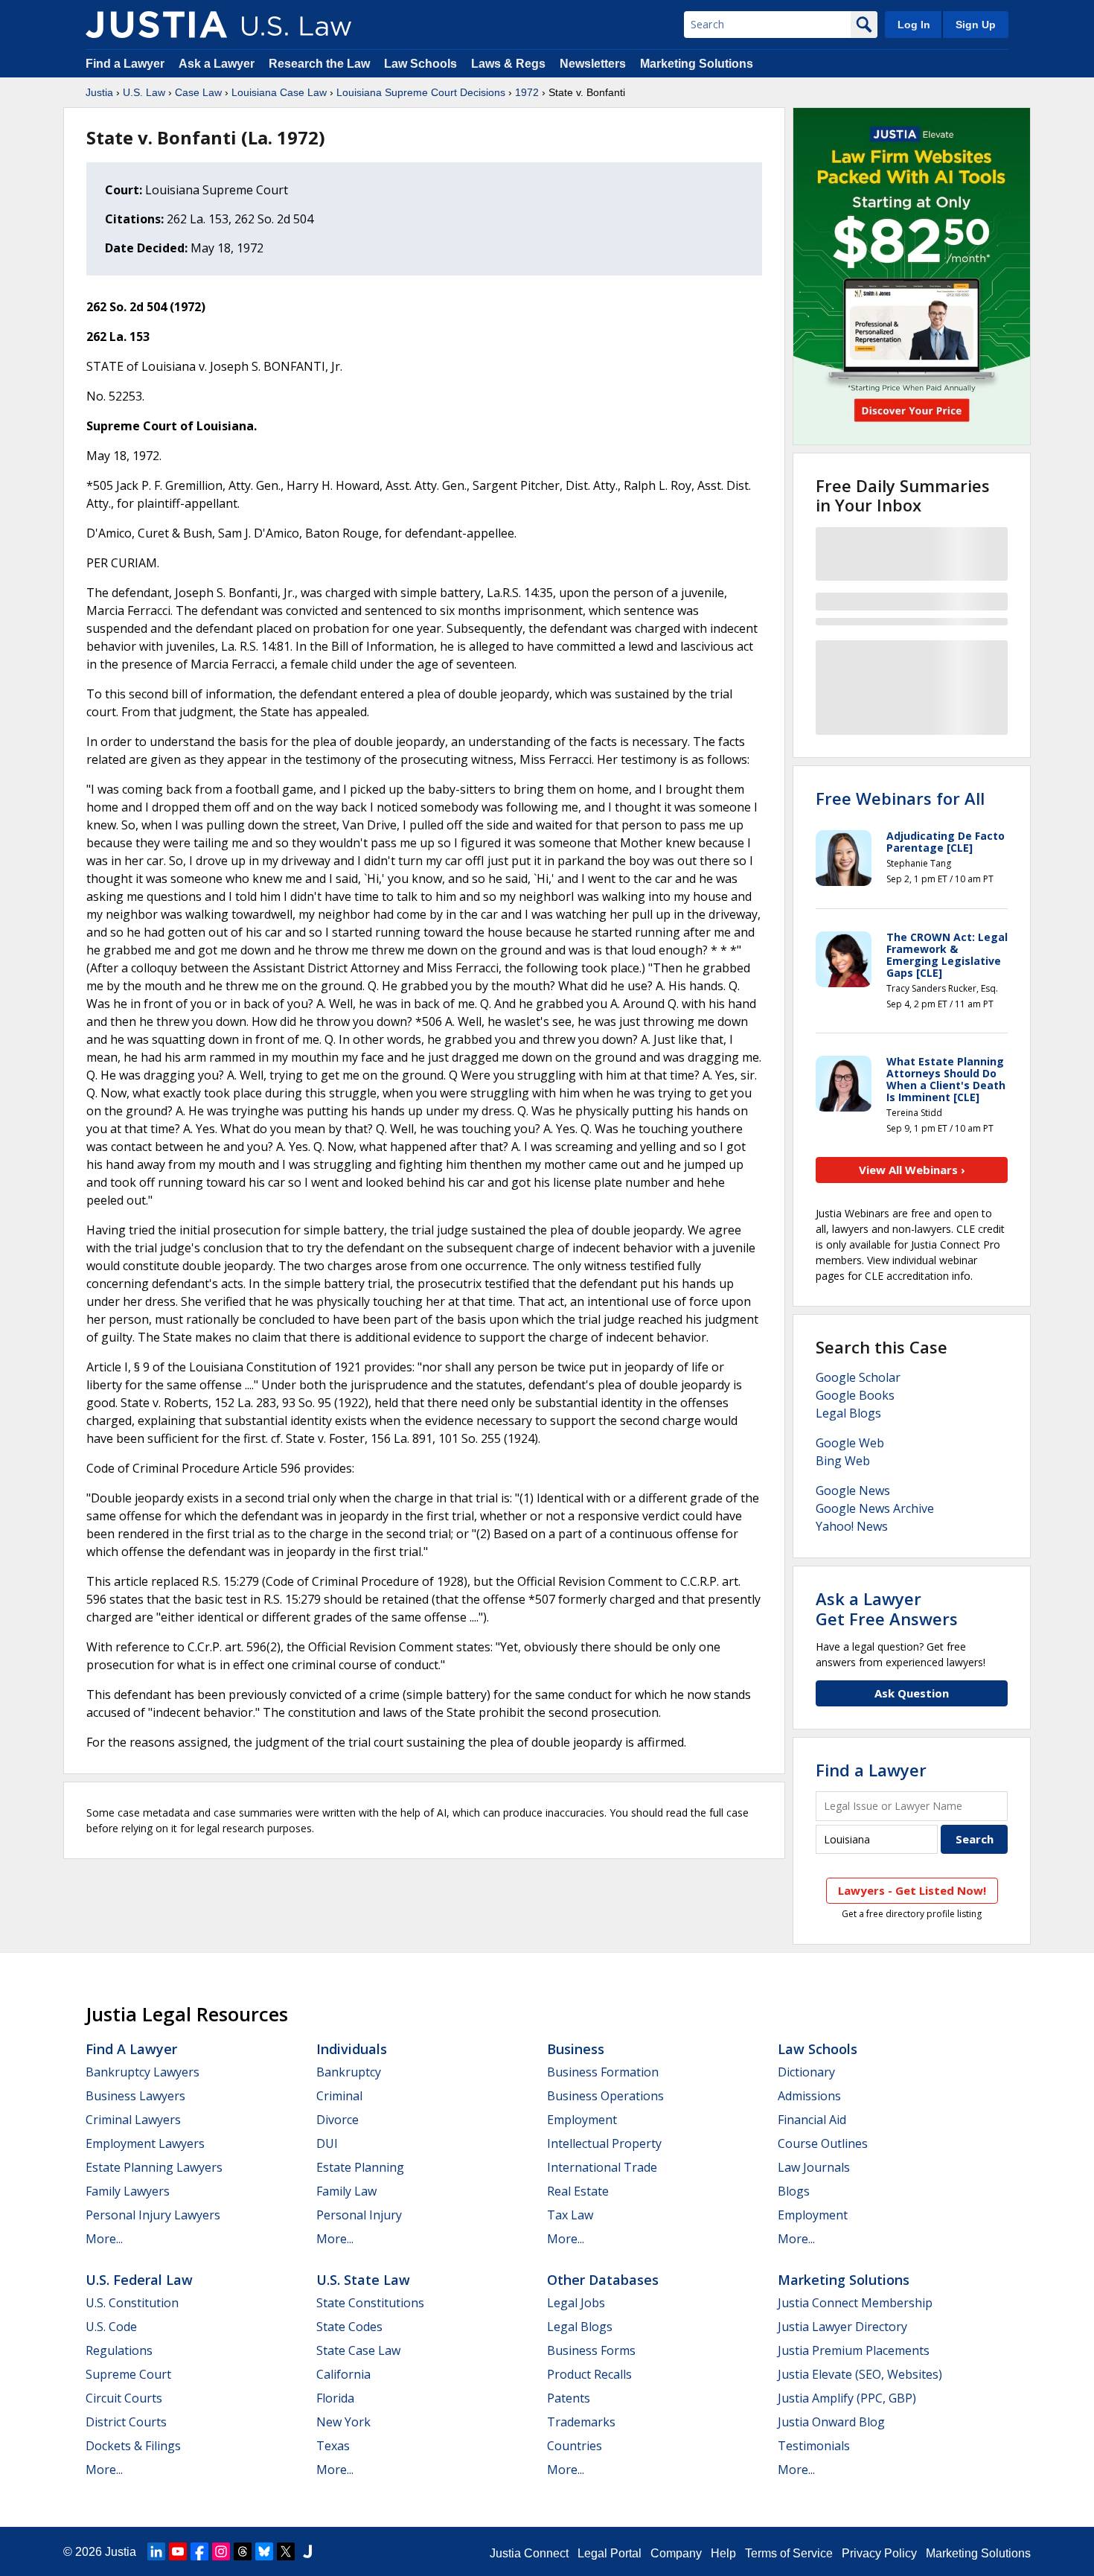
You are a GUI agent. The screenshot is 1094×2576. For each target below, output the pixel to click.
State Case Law (358, 2350)
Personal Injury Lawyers (153, 2215)
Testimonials (814, 2446)
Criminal (339, 2096)
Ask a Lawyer (218, 64)
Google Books (855, 1395)
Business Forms (591, 2350)
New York (343, 2422)
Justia (99, 92)
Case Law (198, 92)
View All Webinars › (912, 1170)
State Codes (349, 2327)
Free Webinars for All (900, 798)
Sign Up (976, 25)
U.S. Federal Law (139, 2280)
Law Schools (420, 64)
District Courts (126, 2422)
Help (723, 2553)
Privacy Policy (879, 2553)
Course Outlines (823, 2143)
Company (676, 2553)
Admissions (809, 2096)
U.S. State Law (363, 2280)
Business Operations (605, 2096)
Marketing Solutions (697, 64)
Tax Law (570, 2215)
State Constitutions (370, 2303)
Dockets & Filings (133, 2446)
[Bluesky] (264, 2551)
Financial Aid (812, 2120)
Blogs (794, 2191)
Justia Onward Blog (831, 2422)
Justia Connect (529, 2553)
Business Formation (603, 2072)
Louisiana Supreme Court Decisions (421, 92)
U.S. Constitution (132, 2303)
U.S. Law (144, 92)
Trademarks (581, 2422)
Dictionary (806, 2072)
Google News (853, 1491)
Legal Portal (610, 2553)
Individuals (352, 2049)
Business (576, 2049)
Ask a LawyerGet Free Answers (887, 1608)
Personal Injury (359, 2215)
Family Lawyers (128, 2191)
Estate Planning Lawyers (154, 2167)
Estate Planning (360, 2167)
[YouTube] (178, 2551)
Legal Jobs (576, 2303)
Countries (575, 2446)
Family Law (346, 2191)
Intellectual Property (604, 2143)
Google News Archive (875, 1508)
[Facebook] (199, 2551)
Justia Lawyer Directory (842, 2327)
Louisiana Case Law (279, 92)
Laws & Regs (508, 64)
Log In (914, 25)
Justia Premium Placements (854, 2350)
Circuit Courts (124, 2398)
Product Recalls (589, 2374)
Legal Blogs (848, 1413)
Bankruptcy (349, 2072)
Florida (335, 2398)
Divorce (338, 2120)
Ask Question (912, 1693)
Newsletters (593, 64)
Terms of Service (789, 2553)
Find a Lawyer (125, 64)
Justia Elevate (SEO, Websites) (860, 2374)
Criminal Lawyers (133, 2120)
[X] (286, 2551)
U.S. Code (111, 2327)
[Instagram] (221, 2551)
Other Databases (603, 2280)
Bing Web (843, 1461)
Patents (569, 2398)
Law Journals (814, 2167)
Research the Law (319, 64)
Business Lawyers (135, 2096)
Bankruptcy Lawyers (143, 2072)
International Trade (602, 2167)
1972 (527, 92)
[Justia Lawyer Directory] (307, 2551)
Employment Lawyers (145, 2143)
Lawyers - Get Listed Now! (912, 1890)
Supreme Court (128, 2374)
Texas (333, 2446)
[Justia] (156, 25)
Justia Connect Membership (855, 2303)
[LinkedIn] (156, 2551)
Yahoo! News (852, 1526)
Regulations (119, 2350)
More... (104, 2239)
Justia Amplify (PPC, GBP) (847, 2398)
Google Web (850, 1443)
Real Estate (578, 2191)
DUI (327, 2143)
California (343, 2374)
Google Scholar (858, 1377)
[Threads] (243, 2551)
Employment (582, 2120)
